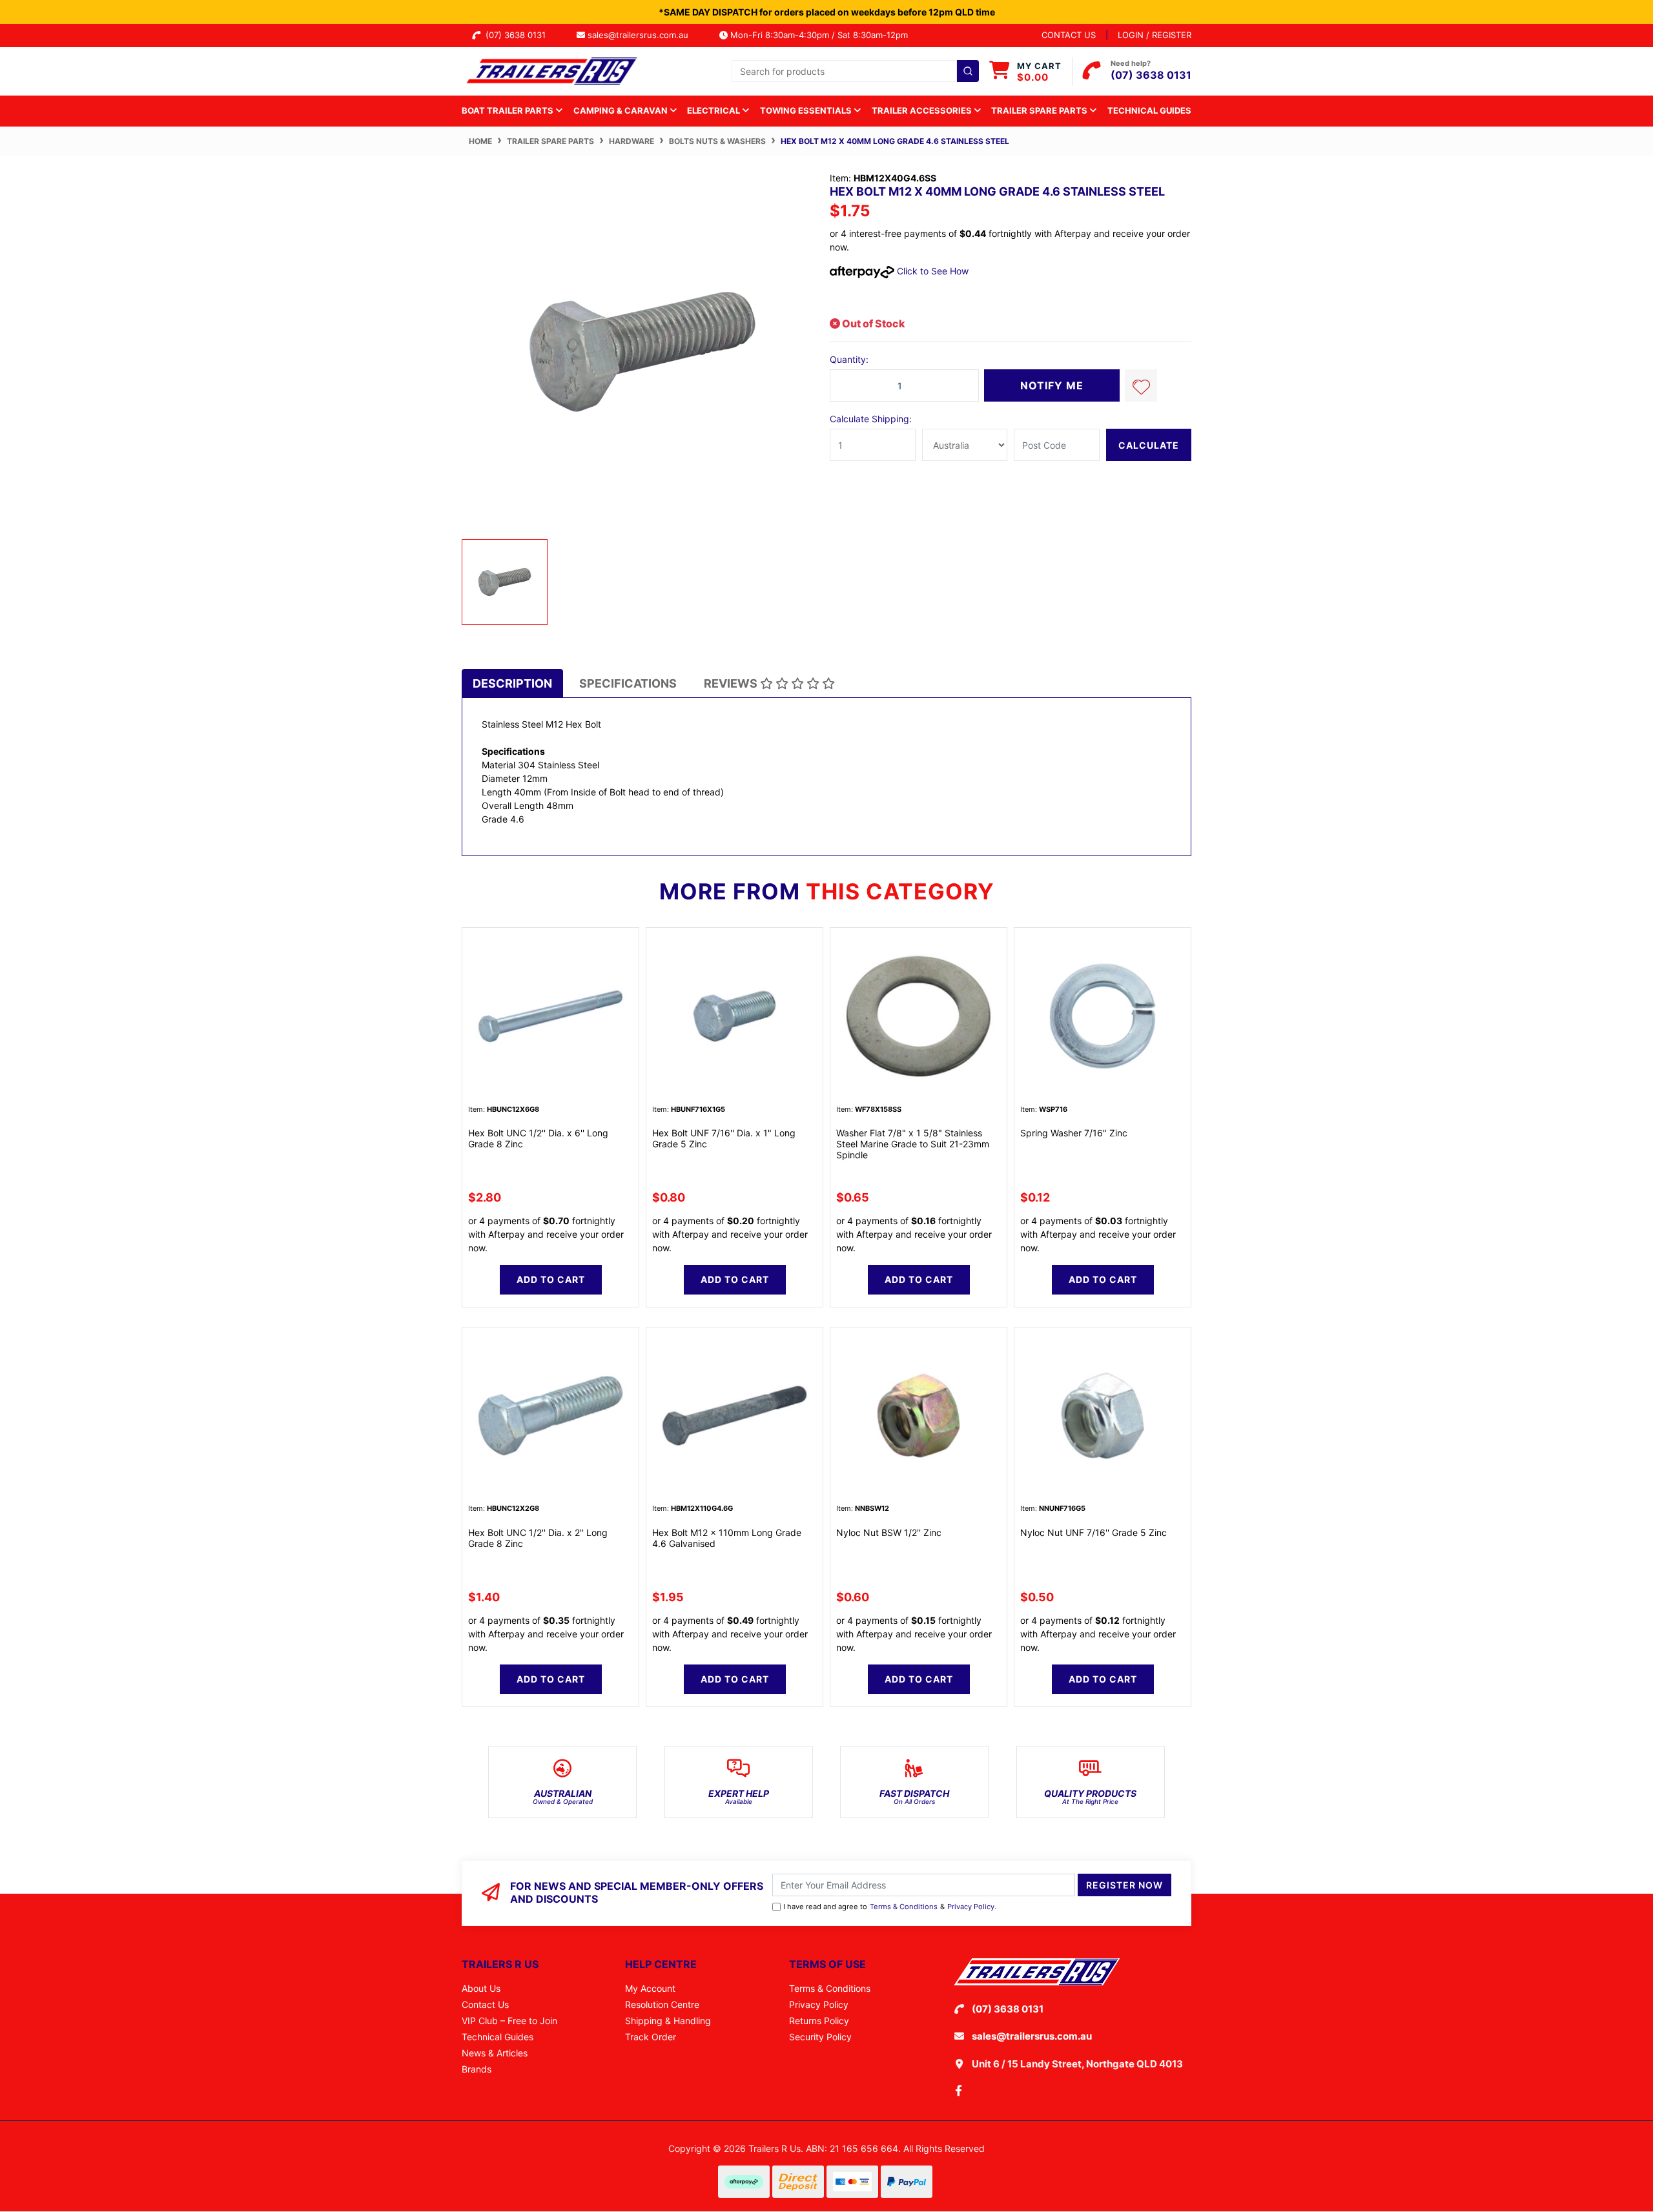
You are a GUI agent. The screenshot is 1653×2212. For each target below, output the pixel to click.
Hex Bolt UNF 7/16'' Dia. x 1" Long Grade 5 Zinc (724, 1138)
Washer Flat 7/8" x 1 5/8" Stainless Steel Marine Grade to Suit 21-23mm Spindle (913, 1144)
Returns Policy (819, 2021)
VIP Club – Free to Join (509, 2021)
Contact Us (485, 2004)
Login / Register (1155, 35)
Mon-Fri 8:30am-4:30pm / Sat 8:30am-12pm (818, 35)
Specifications (628, 683)
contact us (1069, 35)
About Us (481, 1988)
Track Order (651, 2037)
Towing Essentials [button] (807, 110)
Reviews (732, 683)
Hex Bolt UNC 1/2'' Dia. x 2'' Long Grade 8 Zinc (538, 1538)
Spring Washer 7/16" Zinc (1074, 1133)
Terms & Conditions (904, 1907)
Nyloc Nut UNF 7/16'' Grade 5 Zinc (1093, 1532)
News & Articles (495, 2053)
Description (512, 683)
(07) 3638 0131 (518, 35)
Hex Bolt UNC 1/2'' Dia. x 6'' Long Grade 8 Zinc (538, 1138)
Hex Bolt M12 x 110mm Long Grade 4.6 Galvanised (727, 1538)
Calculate (1149, 445)
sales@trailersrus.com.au (642, 35)
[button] (1141, 385)
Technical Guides (1149, 110)
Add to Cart (551, 1279)
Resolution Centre (662, 2004)
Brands (477, 2069)
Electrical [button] (714, 110)
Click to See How (931, 271)
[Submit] (968, 71)
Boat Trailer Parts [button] (508, 110)
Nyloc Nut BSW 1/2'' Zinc (889, 1532)
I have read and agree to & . (890, 1907)
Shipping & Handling (668, 2021)
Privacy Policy (971, 1907)
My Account (650, 1988)
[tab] (512, 683)
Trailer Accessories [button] (923, 110)
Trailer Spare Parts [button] (1040, 110)
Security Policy (820, 2037)
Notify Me (1052, 385)
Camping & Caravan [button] (621, 110)
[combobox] (855, 71)
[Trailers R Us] (550, 70)
